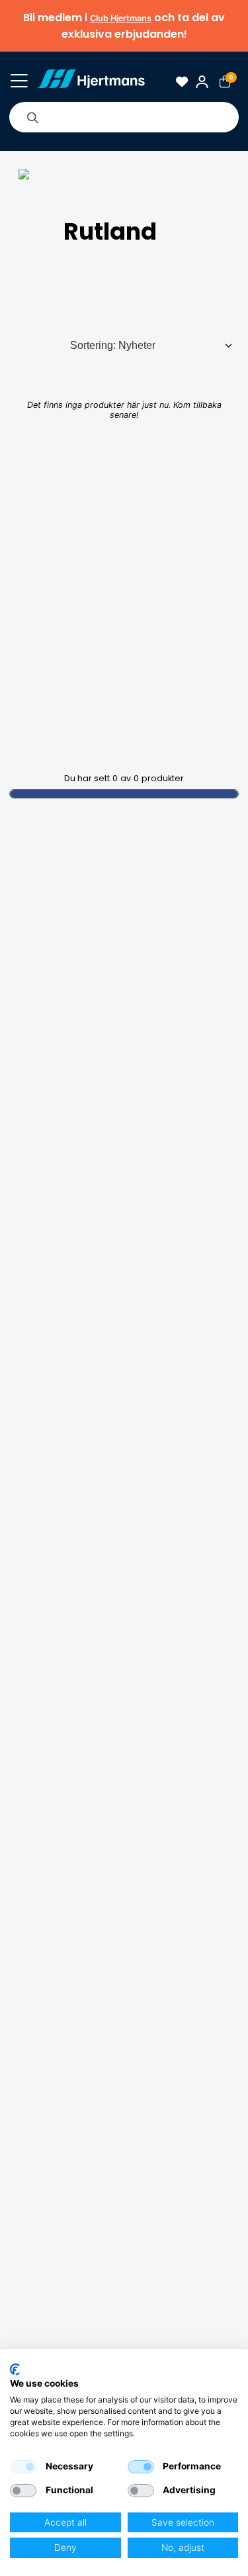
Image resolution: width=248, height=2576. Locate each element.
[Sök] (32, 117)
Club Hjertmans (121, 18)
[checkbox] (23, 2467)
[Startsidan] (91, 82)
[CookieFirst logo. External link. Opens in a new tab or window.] (15, 2369)
